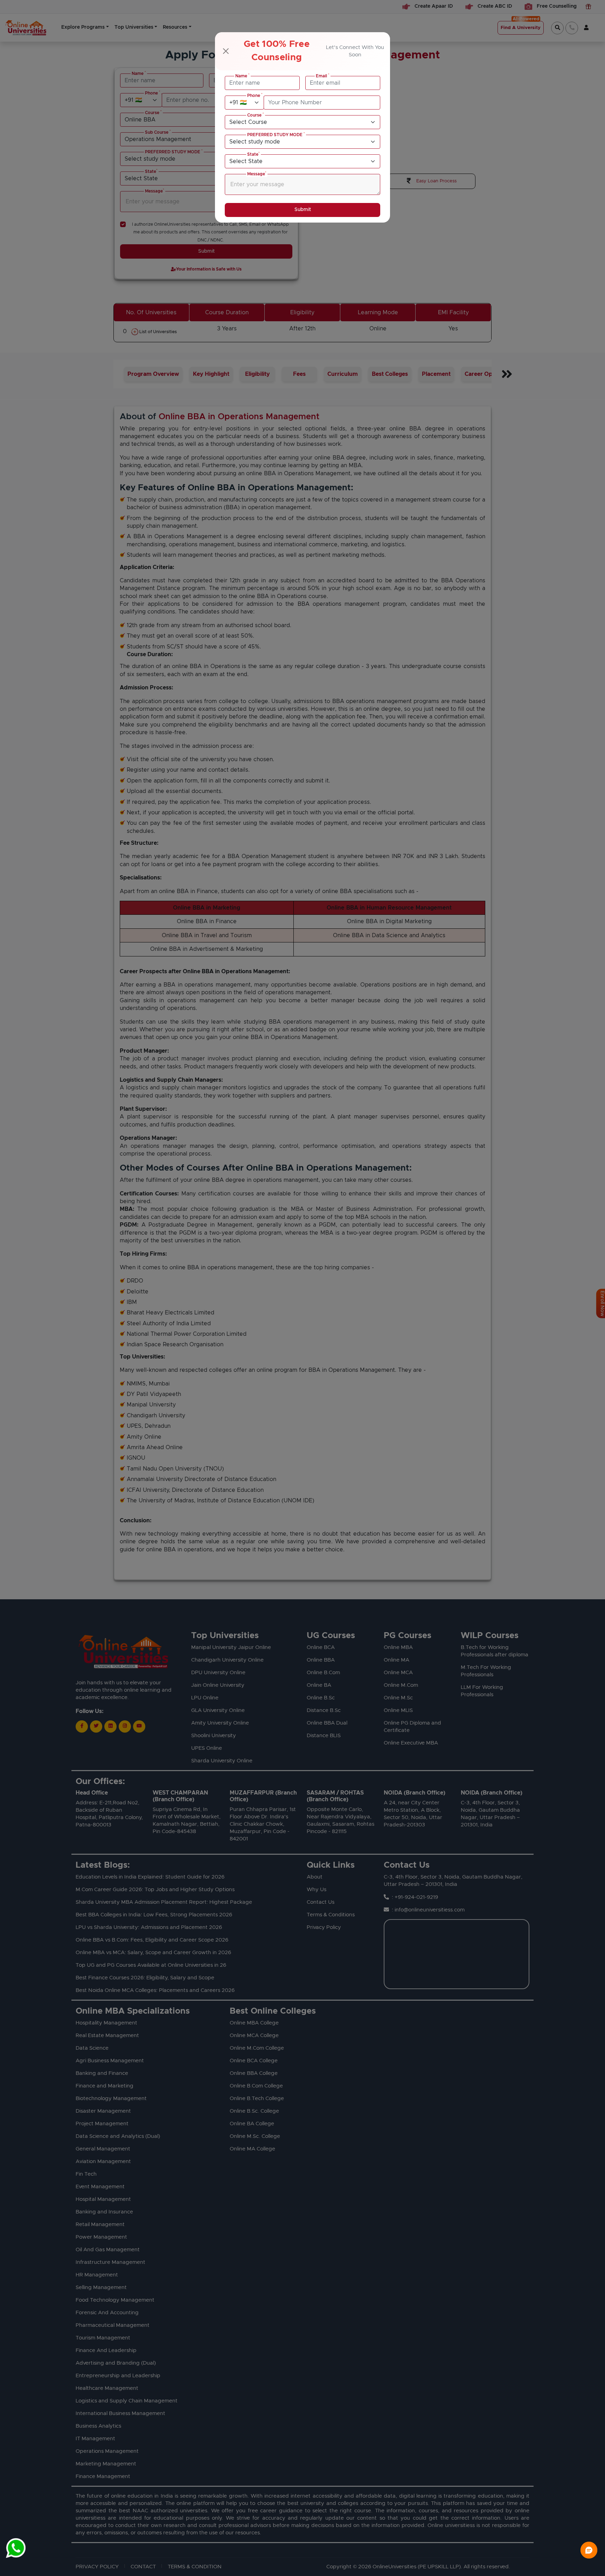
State (253, 154)
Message (257, 174)
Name (242, 76)
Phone (255, 95)
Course (256, 115)
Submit (303, 210)
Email (323, 76)
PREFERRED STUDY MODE (276, 134)
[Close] (226, 51)
